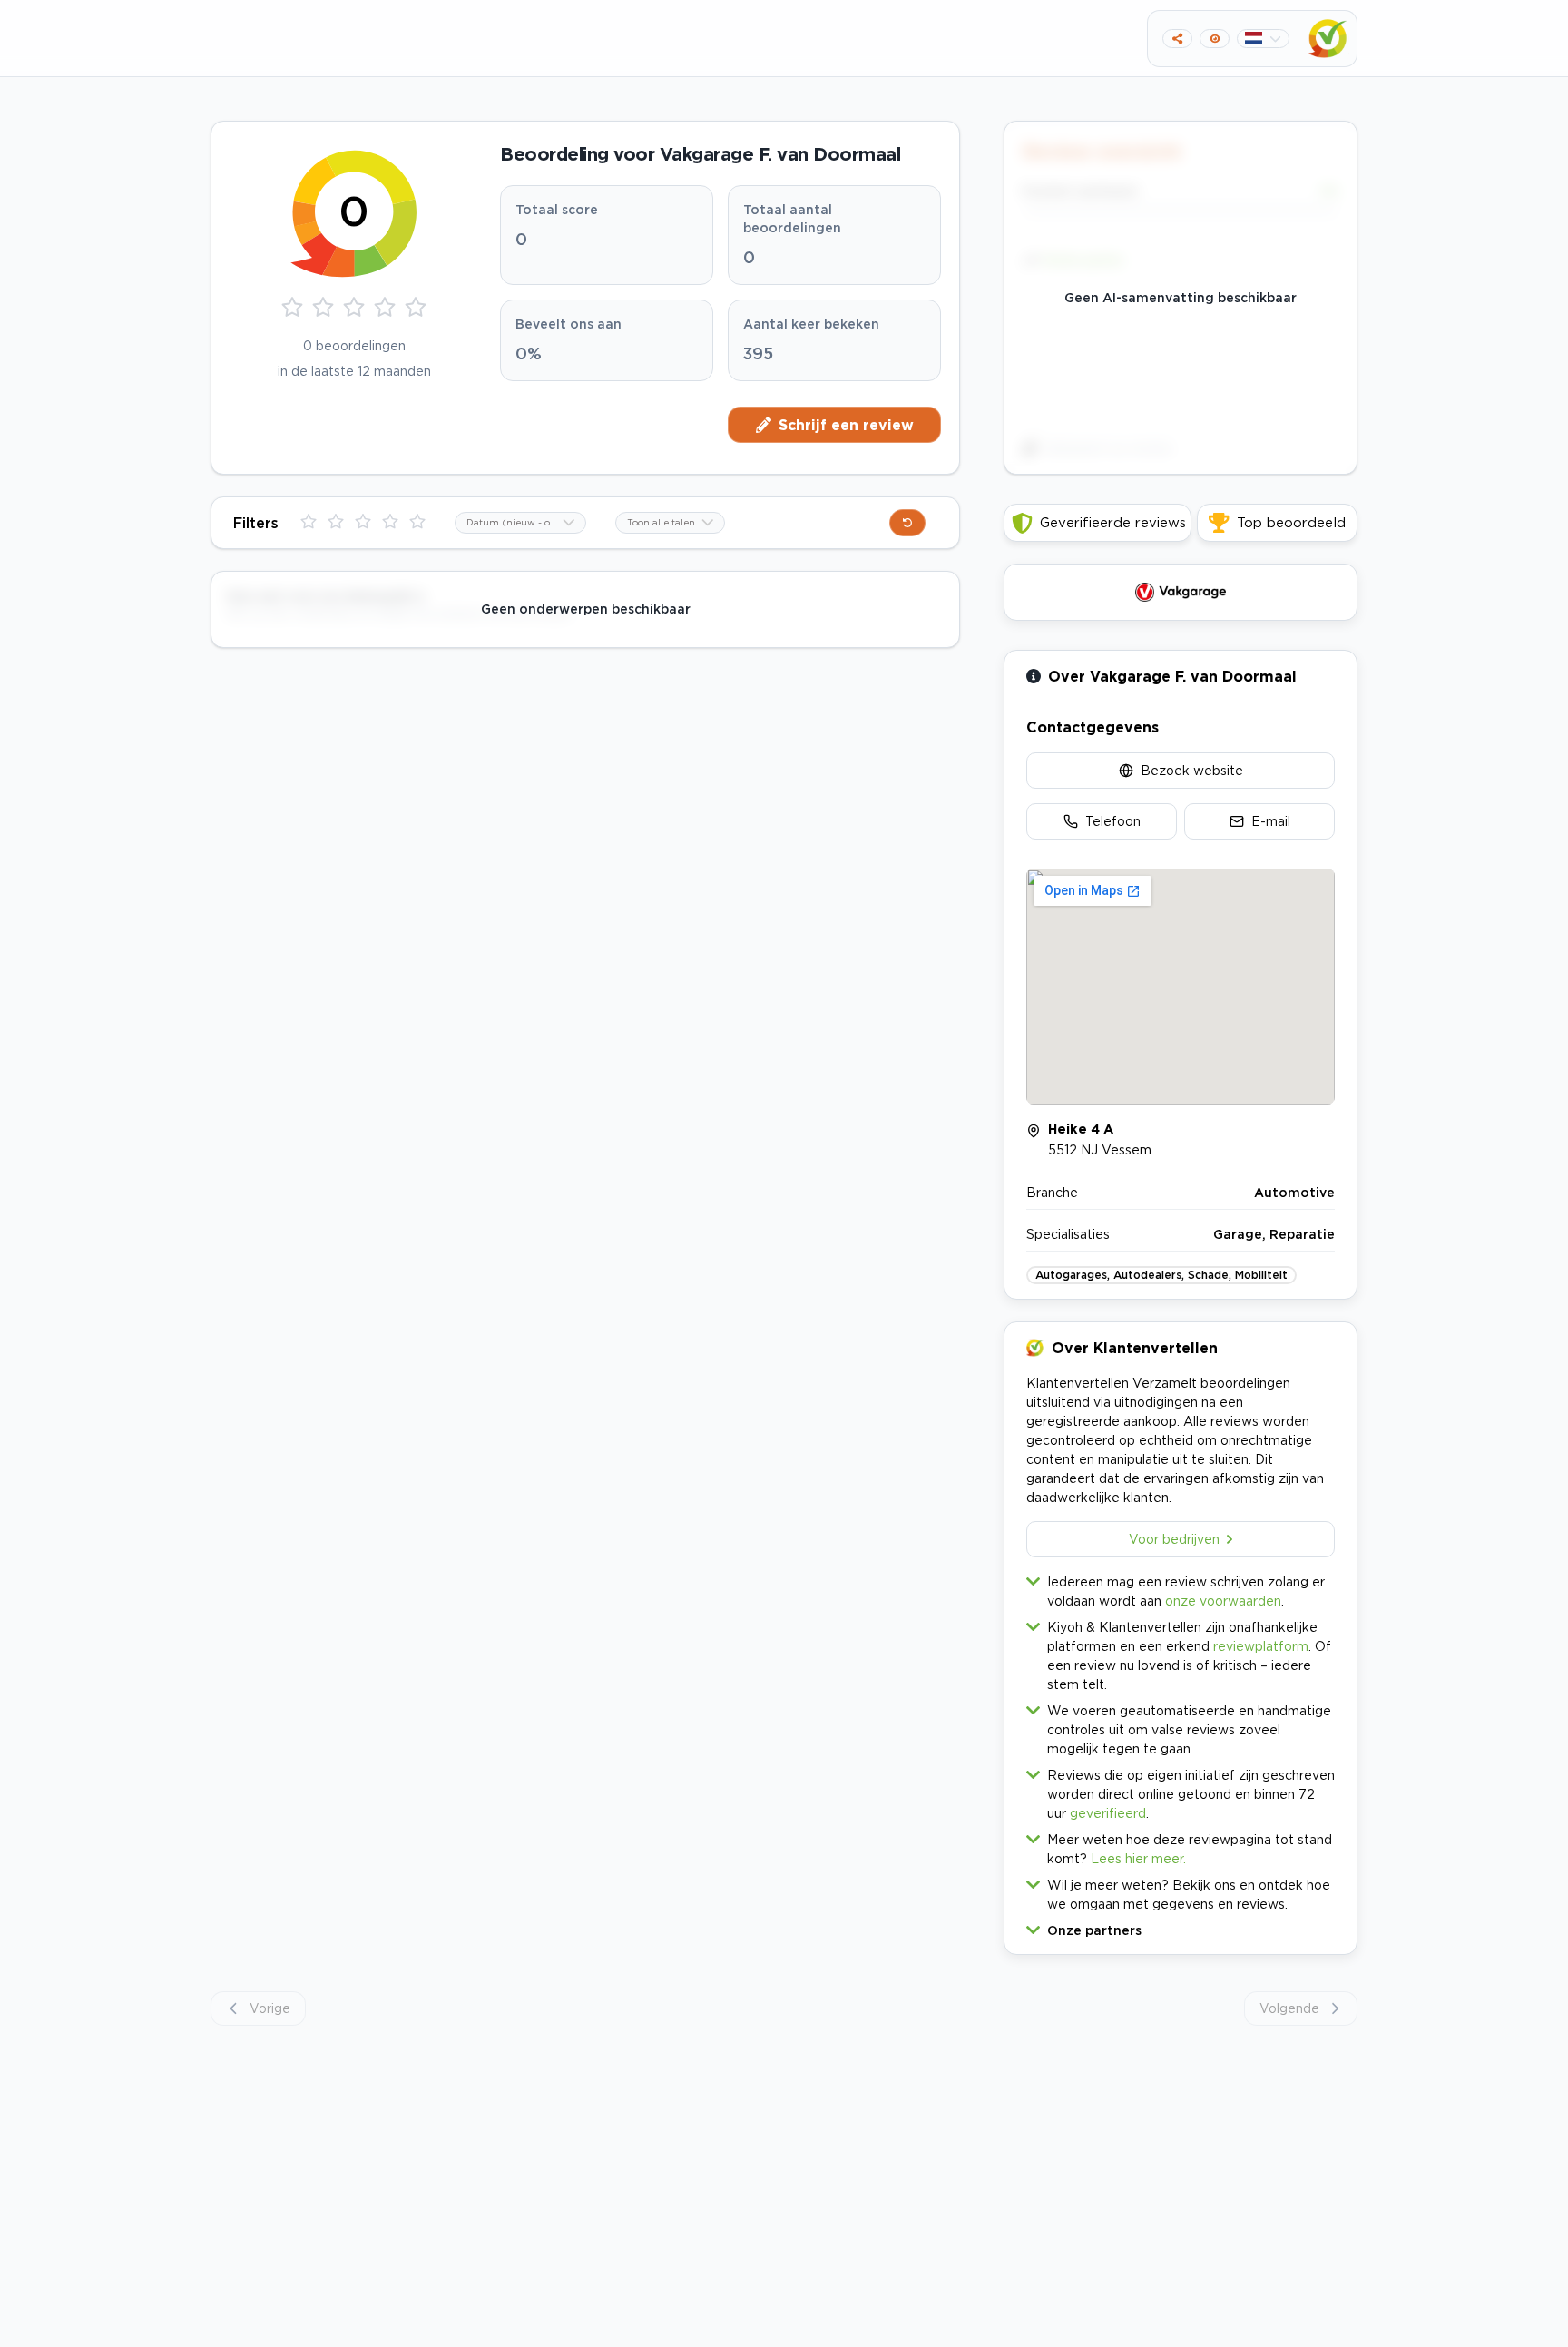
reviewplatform (1261, 1646)
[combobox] (520, 523)
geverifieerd (1108, 1813)
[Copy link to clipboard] (1177, 39)
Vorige (270, 2008)
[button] (1181, 1926)
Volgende (1289, 2008)
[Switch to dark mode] (1215, 39)
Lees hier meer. (1138, 1858)
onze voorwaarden (1223, 1601)
